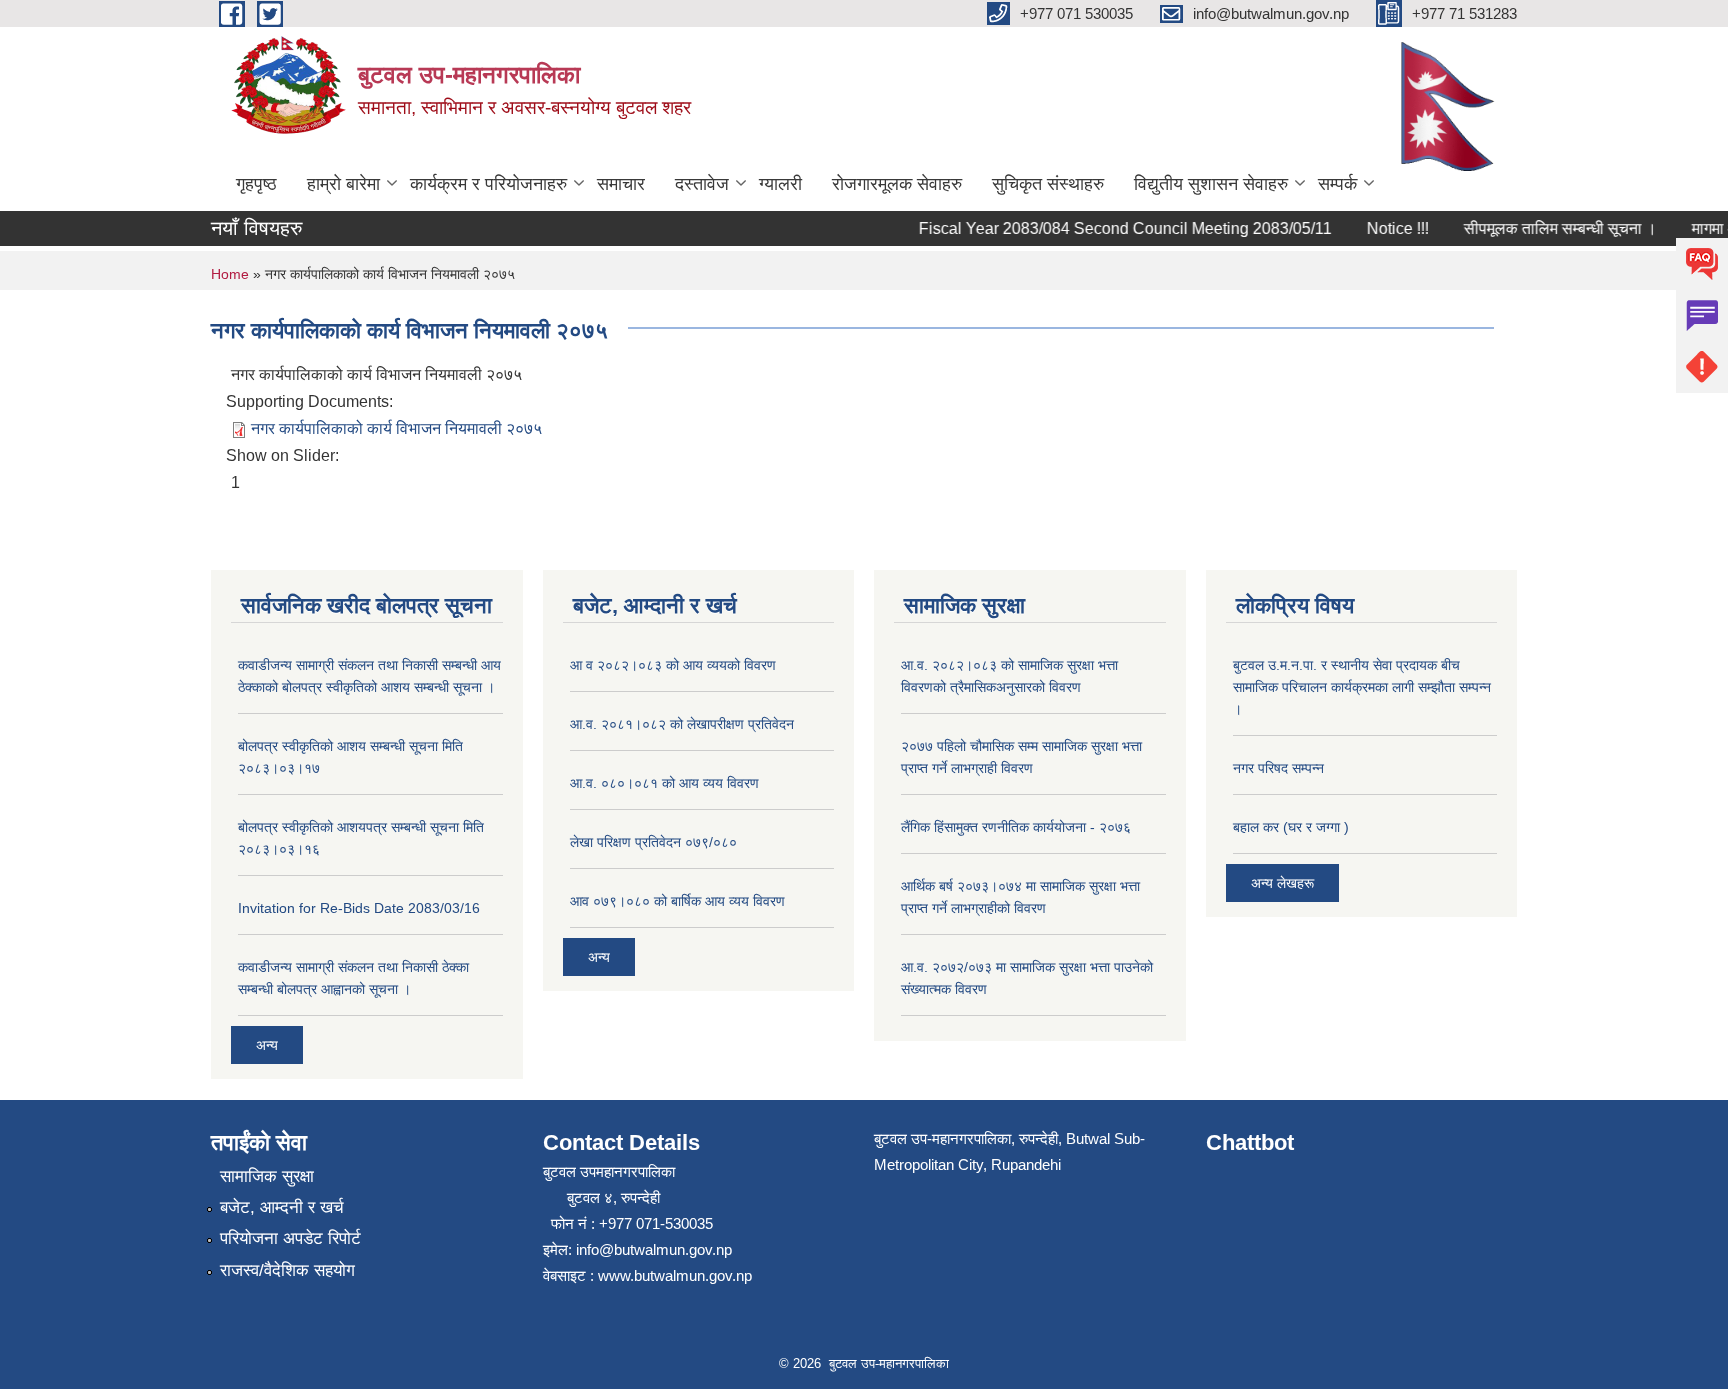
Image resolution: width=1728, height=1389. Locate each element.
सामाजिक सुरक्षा (267, 1176)
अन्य (267, 1045)
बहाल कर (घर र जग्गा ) (1291, 827)
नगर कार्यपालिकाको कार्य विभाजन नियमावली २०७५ (396, 428)
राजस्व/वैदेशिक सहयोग (287, 1270)
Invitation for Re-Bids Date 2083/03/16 (359, 908)
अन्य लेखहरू (1282, 883)
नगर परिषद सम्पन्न (1278, 768)
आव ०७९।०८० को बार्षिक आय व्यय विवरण (677, 901)
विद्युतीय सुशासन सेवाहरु (1211, 184)
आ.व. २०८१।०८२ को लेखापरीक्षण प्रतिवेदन (682, 724)
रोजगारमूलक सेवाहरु (897, 184)
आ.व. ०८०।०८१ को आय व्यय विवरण (664, 783)
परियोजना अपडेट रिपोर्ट (290, 1238)
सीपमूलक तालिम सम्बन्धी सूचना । (1546, 228)
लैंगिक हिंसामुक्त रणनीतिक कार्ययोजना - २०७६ (1016, 827)
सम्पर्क (1337, 184)
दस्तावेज (702, 184)
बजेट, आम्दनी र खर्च (282, 1207)
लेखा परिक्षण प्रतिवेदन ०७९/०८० (653, 842)
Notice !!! (1384, 228)
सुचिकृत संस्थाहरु (1048, 184)
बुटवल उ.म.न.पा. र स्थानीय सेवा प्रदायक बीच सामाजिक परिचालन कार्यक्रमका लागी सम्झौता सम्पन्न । (1362, 687)
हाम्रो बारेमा (343, 184)
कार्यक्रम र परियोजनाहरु (488, 184)
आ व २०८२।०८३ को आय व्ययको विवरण (673, 665)
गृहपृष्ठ (256, 184)
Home (230, 274)
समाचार (621, 184)
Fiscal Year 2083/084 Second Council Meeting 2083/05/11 (1111, 228)
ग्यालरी (780, 184)
